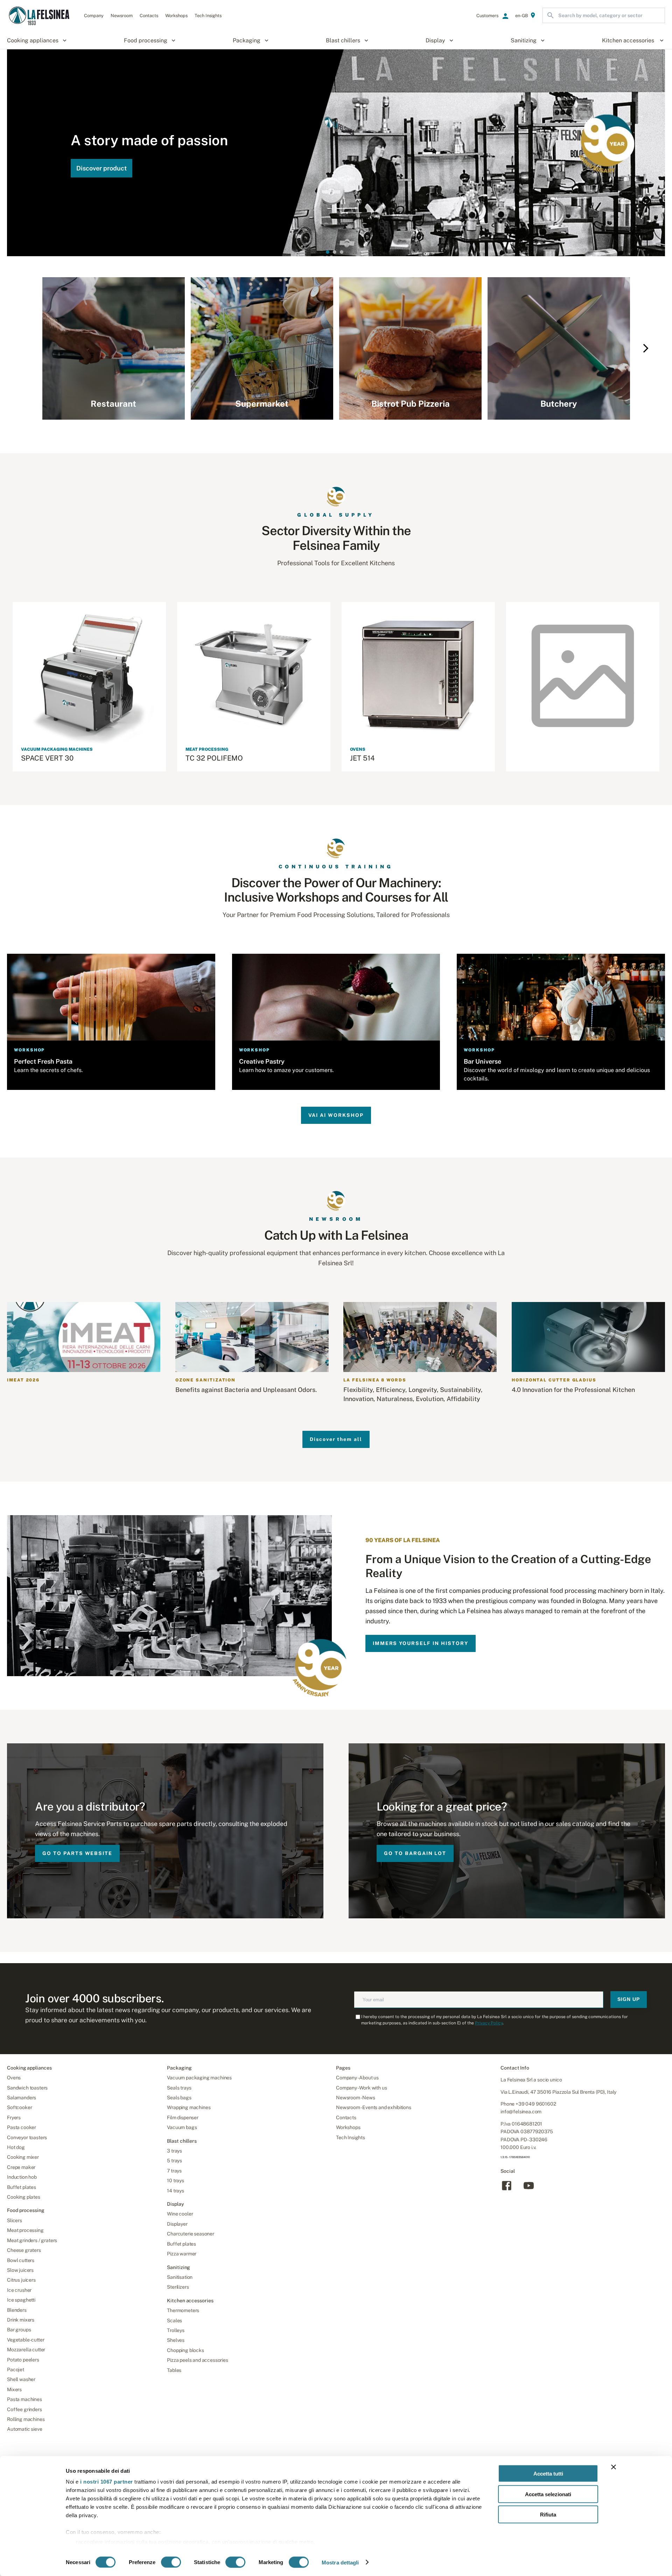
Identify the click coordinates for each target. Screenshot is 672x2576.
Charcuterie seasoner (191, 2234)
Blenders (17, 2310)
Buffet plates (22, 2187)
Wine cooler (180, 2214)
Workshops (348, 2127)
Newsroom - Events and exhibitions (374, 2107)
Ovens (14, 2078)
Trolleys (176, 2330)
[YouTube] (529, 2190)
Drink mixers (21, 2320)
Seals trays (179, 2088)
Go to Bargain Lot (415, 1853)
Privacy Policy (489, 2023)
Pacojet (16, 2369)
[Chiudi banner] (614, 2467)
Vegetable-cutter (26, 2340)
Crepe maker (21, 2167)
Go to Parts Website (77, 1853)
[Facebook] (507, 2190)
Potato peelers (23, 2360)
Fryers (14, 2117)
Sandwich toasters (27, 2088)
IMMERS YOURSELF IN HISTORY (421, 1643)
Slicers (15, 2220)
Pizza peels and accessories (198, 2360)
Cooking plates (24, 2197)
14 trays (176, 2191)
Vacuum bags (182, 2127)
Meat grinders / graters (32, 2240)
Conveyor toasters (27, 2137)
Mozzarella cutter (26, 2350)
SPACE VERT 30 (47, 758)
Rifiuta (548, 2515)
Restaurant (113, 404)
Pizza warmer (182, 2254)
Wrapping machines (189, 2107)
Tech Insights (351, 2137)
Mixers (14, 2389)
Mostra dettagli (340, 2562)
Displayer (177, 2224)
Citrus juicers (21, 2280)
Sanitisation (180, 2277)
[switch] (171, 2562)
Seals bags (179, 2098)
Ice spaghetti (21, 2300)
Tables (174, 2370)
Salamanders (22, 2098)
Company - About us (357, 2078)
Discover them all (336, 1439)
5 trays (174, 2161)
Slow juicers (20, 2270)
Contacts (346, 2117)
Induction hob (22, 2177)
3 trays (174, 2151)
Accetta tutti (548, 2474)
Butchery (559, 404)
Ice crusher (19, 2290)
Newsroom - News (356, 2098)
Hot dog (16, 2147)
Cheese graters (24, 2250)
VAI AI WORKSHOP (336, 1115)
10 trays (176, 2180)
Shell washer (21, 2379)
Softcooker (19, 2107)
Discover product (101, 168)
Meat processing (25, 2230)
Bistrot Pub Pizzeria (411, 404)
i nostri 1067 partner (107, 2482)
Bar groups (19, 2330)
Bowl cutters (21, 2260)
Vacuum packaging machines (199, 2078)
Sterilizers (178, 2287)
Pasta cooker (22, 2127)
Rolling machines (26, 2419)
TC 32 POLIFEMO (214, 758)
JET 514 (362, 758)
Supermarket (262, 404)
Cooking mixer (23, 2157)
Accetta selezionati (548, 2494)
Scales (174, 2320)
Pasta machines (24, 2399)
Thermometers (183, 2310)
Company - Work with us (361, 2088)
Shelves (176, 2340)
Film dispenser (183, 2117)
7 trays (174, 2171)
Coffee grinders (24, 2409)
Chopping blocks (185, 2350)
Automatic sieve (25, 2429)
